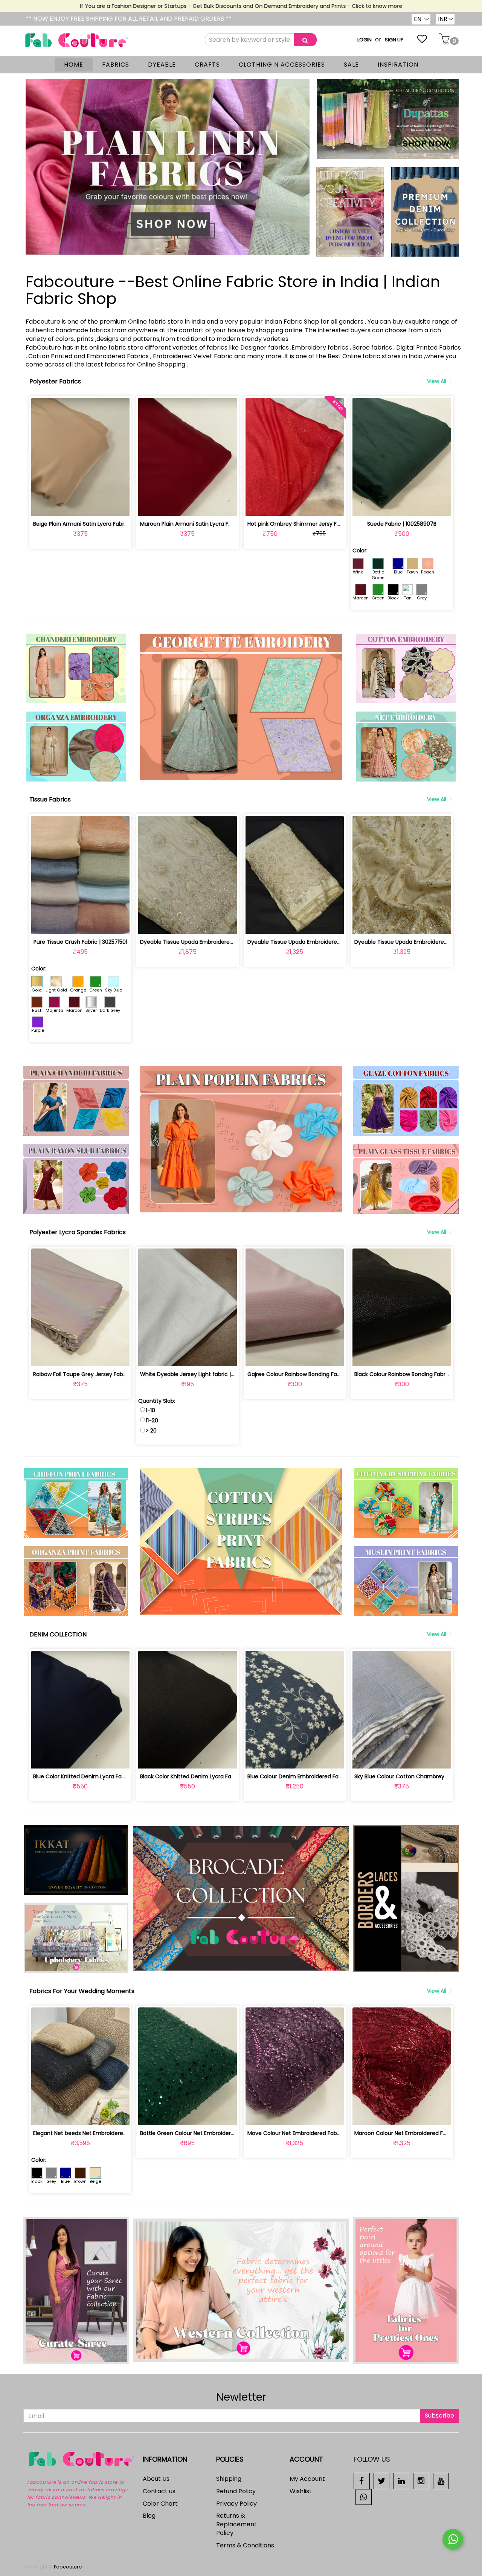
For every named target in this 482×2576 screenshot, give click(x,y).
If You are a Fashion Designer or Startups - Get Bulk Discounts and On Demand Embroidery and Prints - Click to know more (190, 6)
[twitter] (382, 2481)
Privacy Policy (236, 2504)
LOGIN (365, 40)
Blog (149, 2516)
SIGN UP (394, 40)
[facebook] (362, 2481)
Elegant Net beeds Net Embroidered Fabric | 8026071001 (106, 2133)
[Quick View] (98, 506)
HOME (74, 65)
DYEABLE (162, 65)
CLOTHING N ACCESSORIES (282, 65)
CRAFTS (207, 65)
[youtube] (441, 2481)
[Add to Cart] (63, 506)
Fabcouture (68, 2567)
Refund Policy (236, 2491)
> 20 (151, 1431)
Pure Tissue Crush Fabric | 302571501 (80, 942)
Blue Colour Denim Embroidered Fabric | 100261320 (313, 1776)
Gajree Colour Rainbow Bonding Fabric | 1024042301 (314, 1374)
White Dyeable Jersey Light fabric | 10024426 (199, 1374)
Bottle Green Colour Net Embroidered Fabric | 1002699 (210, 2133)
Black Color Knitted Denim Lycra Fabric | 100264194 (206, 1776)
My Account (307, 2479)
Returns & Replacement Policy (236, 2524)
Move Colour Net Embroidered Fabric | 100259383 (311, 2133)
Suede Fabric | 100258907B (402, 524)
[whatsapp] (364, 2496)
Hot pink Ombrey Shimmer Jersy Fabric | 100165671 (313, 524)
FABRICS (116, 65)
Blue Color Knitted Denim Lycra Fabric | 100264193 (98, 1776)
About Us (156, 2479)
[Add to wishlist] (80, 506)
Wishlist (301, 2491)
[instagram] (421, 2481)
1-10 (150, 1410)
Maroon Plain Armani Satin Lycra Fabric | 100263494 (207, 524)
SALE (351, 65)
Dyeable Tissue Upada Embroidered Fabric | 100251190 (317, 942)
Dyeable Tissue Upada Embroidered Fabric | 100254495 (212, 942)
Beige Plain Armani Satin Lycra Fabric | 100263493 (97, 524)
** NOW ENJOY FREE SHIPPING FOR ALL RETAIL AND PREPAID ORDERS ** (129, 19)
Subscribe (439, 2416)
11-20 (152, 1420)
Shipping (229, 2479)
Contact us (159, 2491)
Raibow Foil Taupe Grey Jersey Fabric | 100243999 (98, 1374)
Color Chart (160, 2504)
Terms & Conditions (245, 2545)
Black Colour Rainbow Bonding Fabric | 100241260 (418, 1374)
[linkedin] (401, 2481)
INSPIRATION (398, 65)
